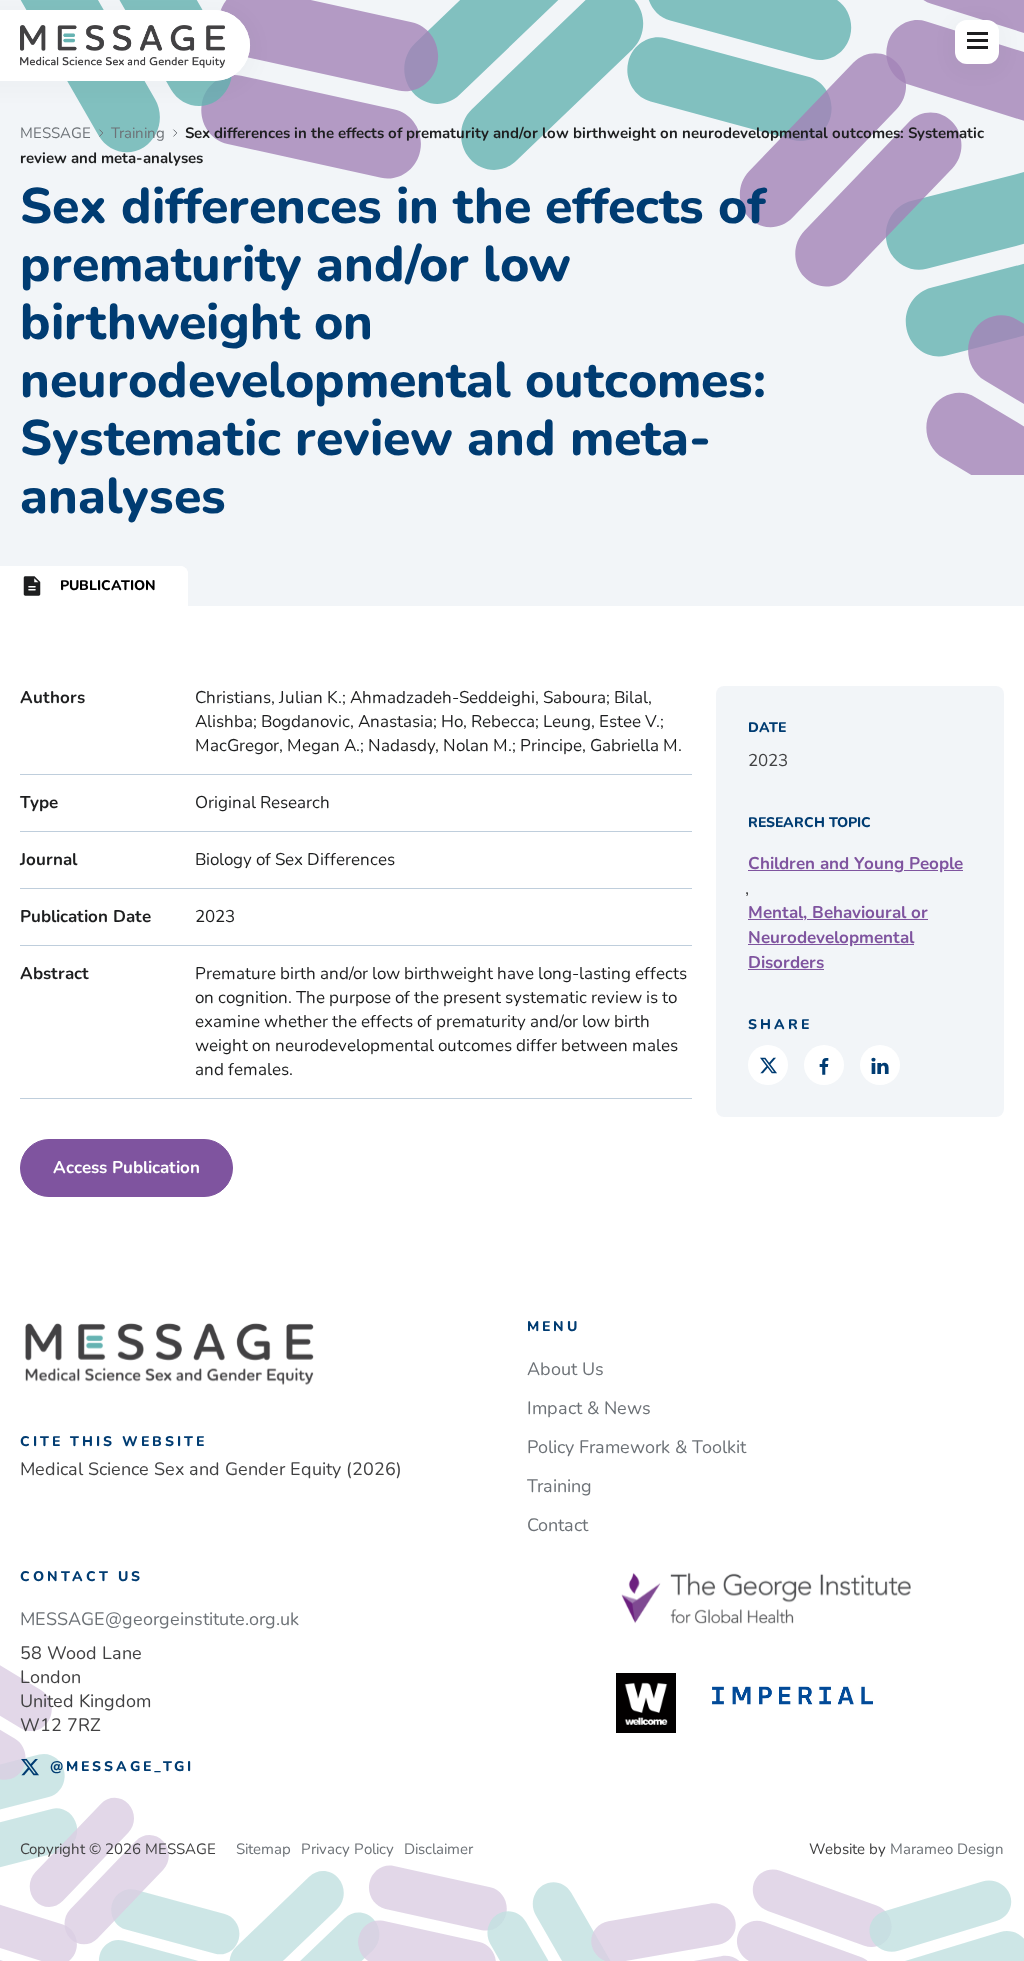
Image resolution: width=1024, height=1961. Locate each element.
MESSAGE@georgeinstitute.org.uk (159, 1619)
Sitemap (263, 1849)
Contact (557, 1525)
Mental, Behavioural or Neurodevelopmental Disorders (838, 937)
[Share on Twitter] (768, 1065)
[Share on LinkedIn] (880, 1065)
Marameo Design (947, 1849)
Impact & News (589, 1408)
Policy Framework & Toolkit (636, 1447)
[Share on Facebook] (824, 1065)
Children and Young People (855, 863)
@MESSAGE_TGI (122, 1766)
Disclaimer (438, 1849)
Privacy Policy (347, 1849)
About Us (565, 1369)
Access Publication (126, 1167)
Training (559, 1486)
